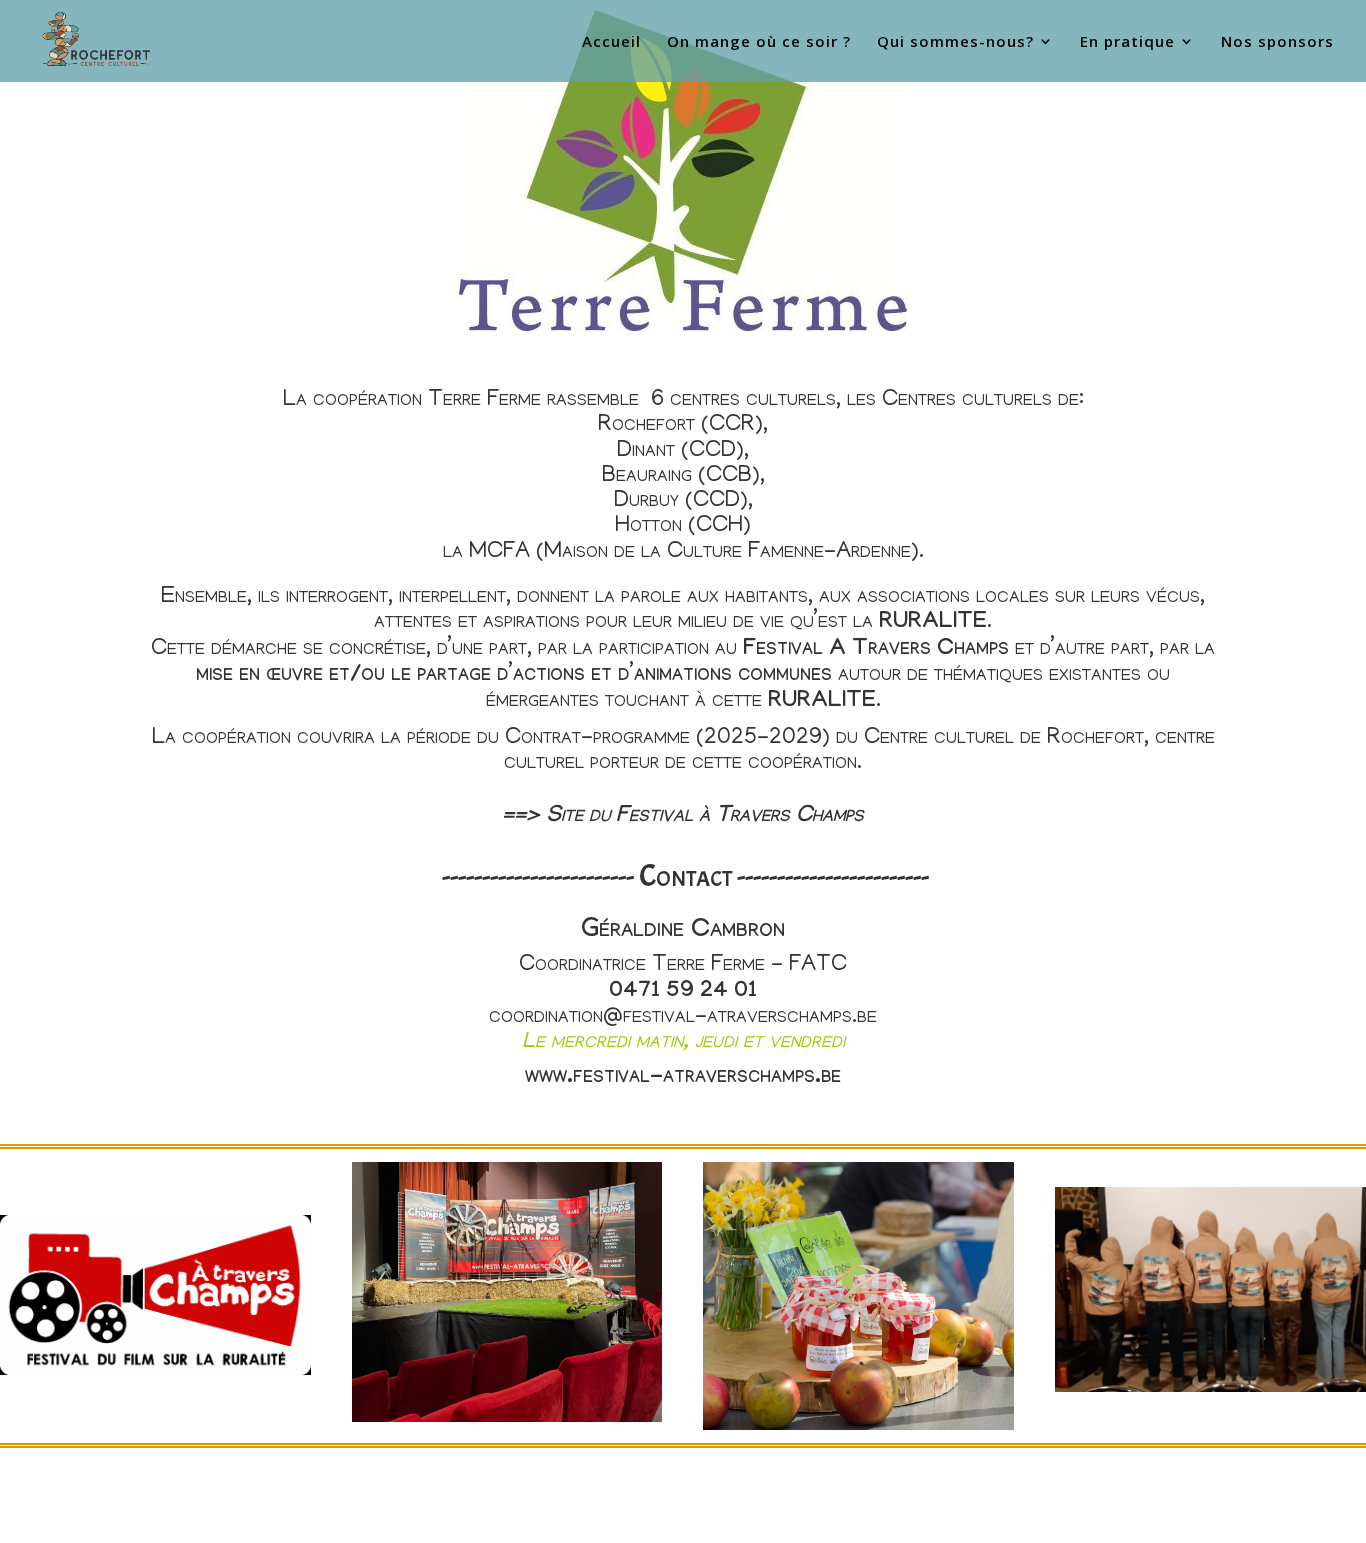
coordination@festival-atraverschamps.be (683, 1017)
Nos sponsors (1277, 42)
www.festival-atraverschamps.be (683, 1078)
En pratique (1127, 42)
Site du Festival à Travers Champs (705, 817)
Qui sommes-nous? (955, 42)
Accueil (611, 42)
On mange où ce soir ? (759, 42)
